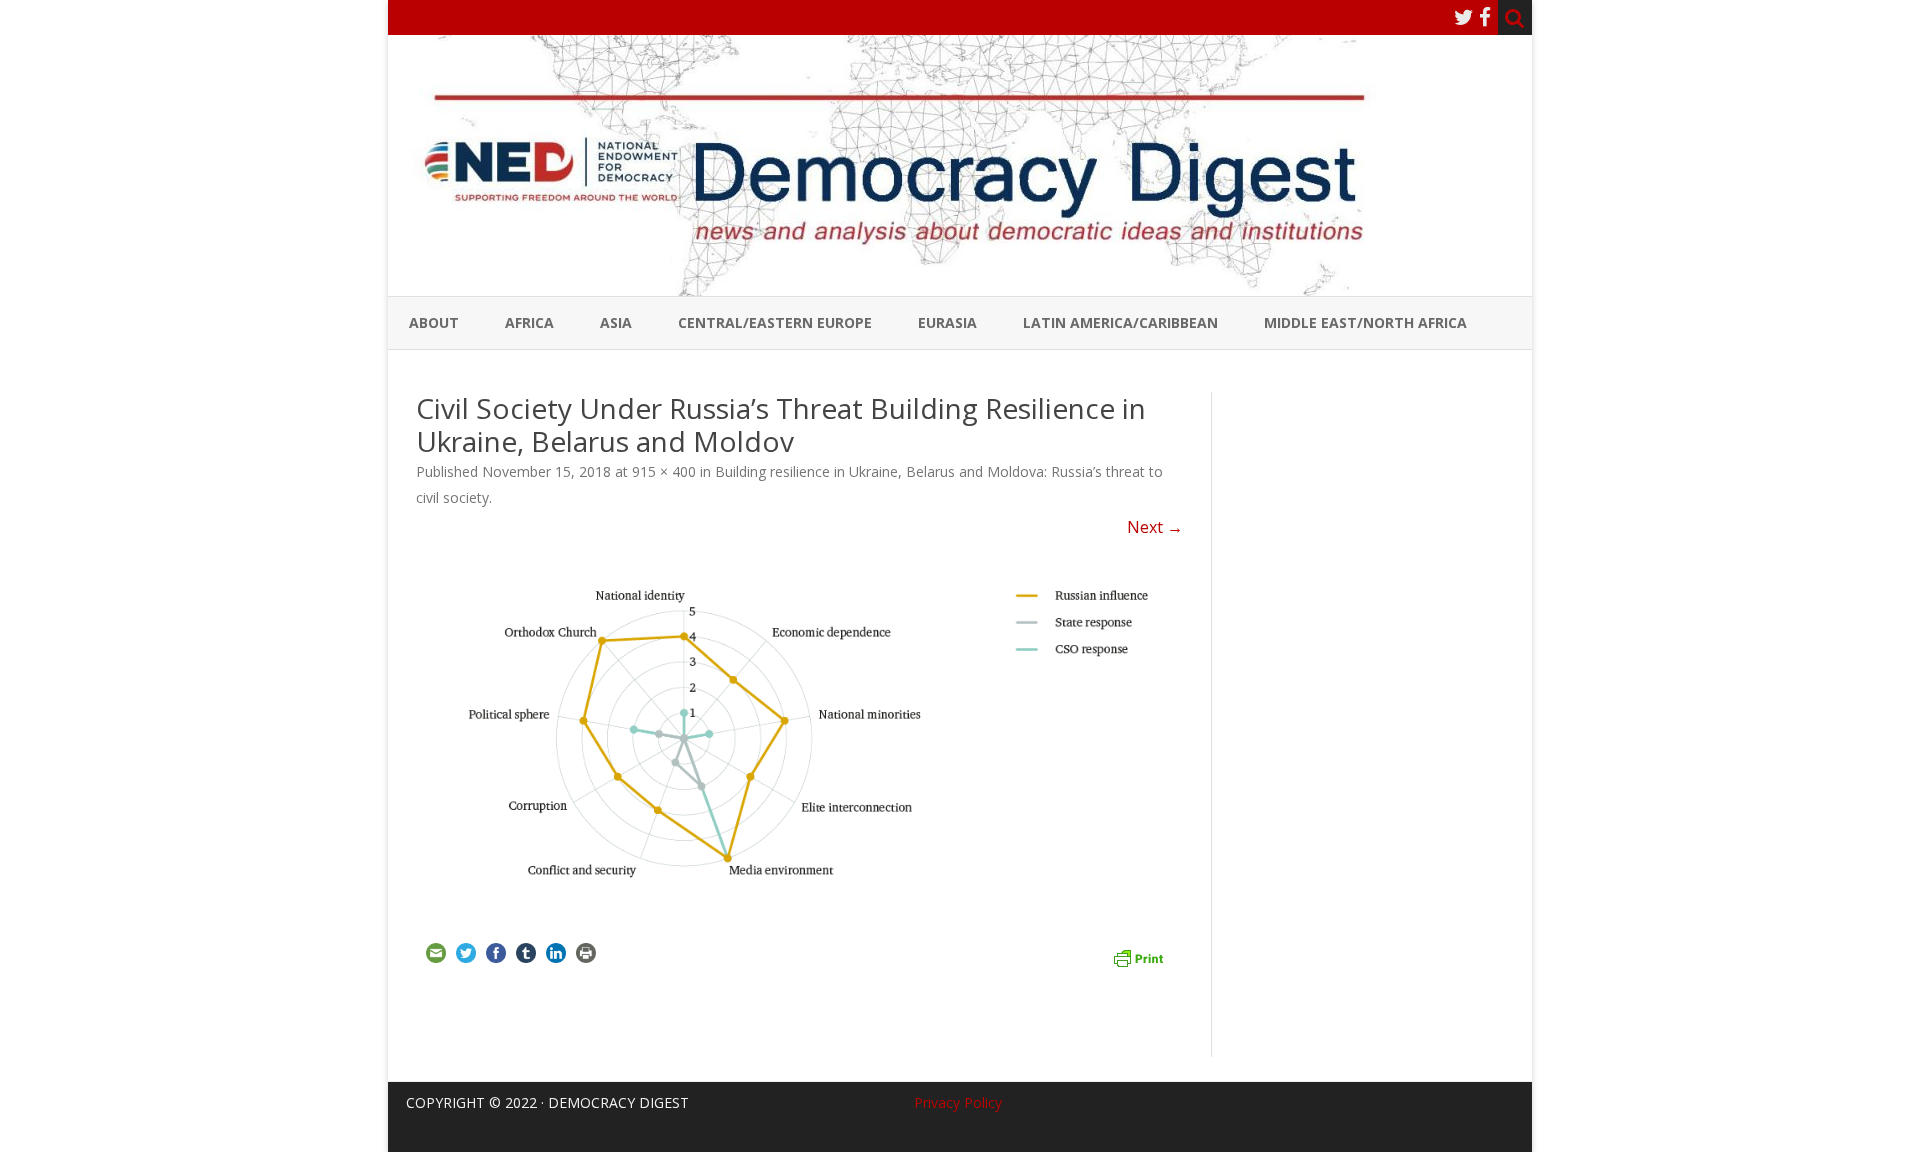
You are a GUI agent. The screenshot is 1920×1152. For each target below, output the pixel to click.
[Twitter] (1464, 17)
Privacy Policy (958, 1102)
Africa (529, 322)
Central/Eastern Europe (775, 322)
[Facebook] (1485, 17)
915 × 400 (664, 471)
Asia (616, 322)
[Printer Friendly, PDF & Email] (1138, 956)
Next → (1155, 527)
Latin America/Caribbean (1120, 322)
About (434, 322)
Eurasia (947, 322)
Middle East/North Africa (1365, 322)
